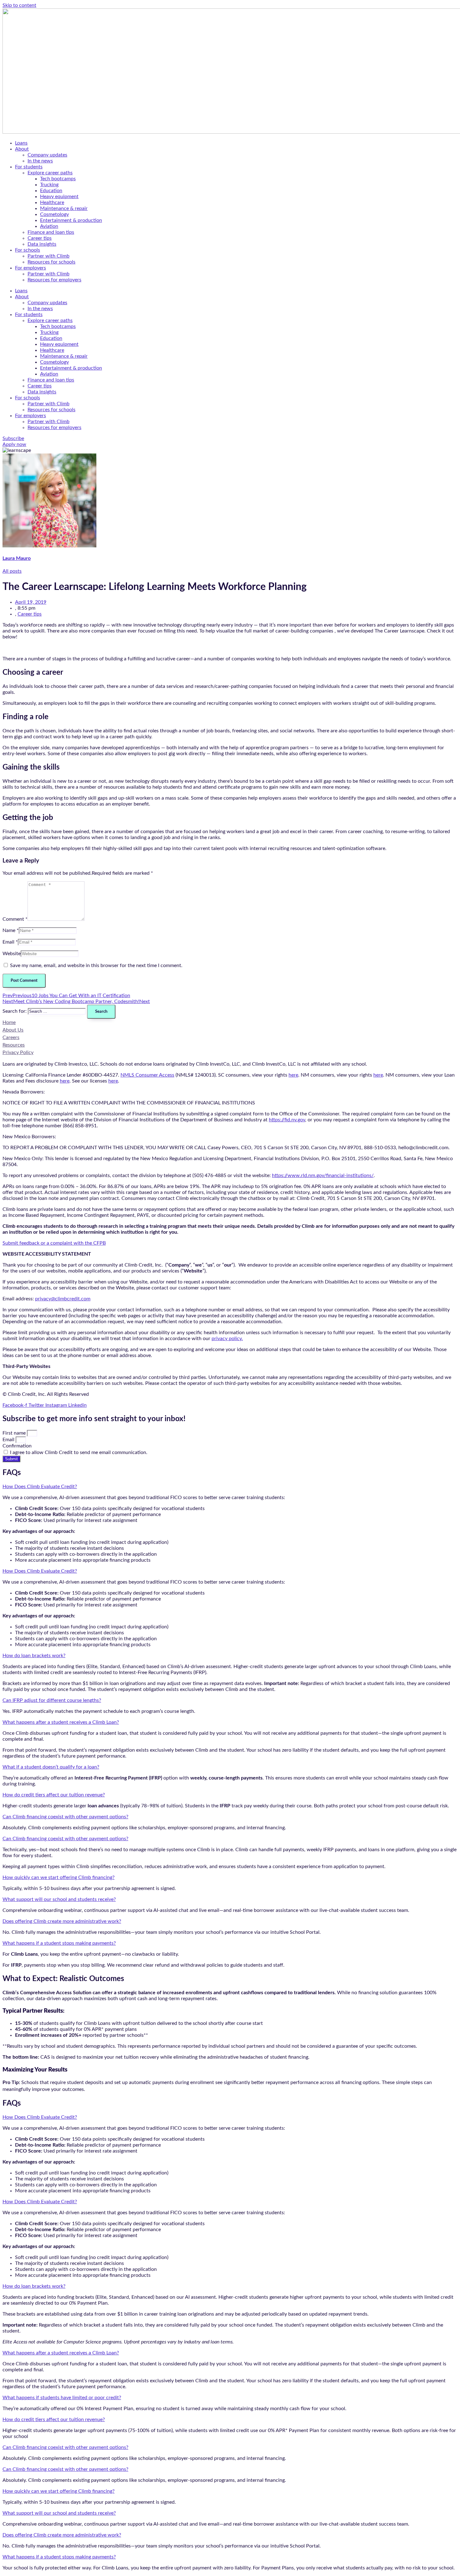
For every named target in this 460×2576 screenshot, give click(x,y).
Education (51, 191)
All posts (12, 571)
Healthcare (52, 202)
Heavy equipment (59, 197)
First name (15, 1433)
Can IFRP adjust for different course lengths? (52, 1700)
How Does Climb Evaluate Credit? (40, 1487)
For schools (28, 250)
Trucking (49, 185)
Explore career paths (50, 173)
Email (9, 1440)
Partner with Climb (49, 256)
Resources (14, 1045)
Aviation (49, 226)
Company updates (47, 155)
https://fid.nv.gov (287, 1120)
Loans (21, 143)
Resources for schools (51, 262)
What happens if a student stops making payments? (59, 1943)
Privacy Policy (18, 1052)
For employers (31, 268)
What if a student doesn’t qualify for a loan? (51, 1767)
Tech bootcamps (58, 179)
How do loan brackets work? (34, 1656)
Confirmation (17, 1446)
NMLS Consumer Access (147, 1075)
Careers (11, 1037)
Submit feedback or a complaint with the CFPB (54, 1243)
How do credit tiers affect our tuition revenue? (54, 1795)
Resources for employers (54, 280)
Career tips (40, 238)
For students (29, 167)
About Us (13, 1030)
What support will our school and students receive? (59, 1899)
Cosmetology (54, 214)
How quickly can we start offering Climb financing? (59, 1877)
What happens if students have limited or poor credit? (62, 2398)
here (293, 1075)
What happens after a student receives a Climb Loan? (61, 1722)
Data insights (42, 244)
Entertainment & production (71, 220)
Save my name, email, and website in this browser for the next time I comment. (96, 965)
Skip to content (19, 5)
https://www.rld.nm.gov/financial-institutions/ (323, 1175)
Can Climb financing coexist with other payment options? (65, 1817)
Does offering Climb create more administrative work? (62, 1921)
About (22, 149)
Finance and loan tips (51, 232)
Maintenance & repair (64, 208)
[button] (230, 1487)
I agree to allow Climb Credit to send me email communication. (79, 1452)
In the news (40, 161)
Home (9, 1022)
